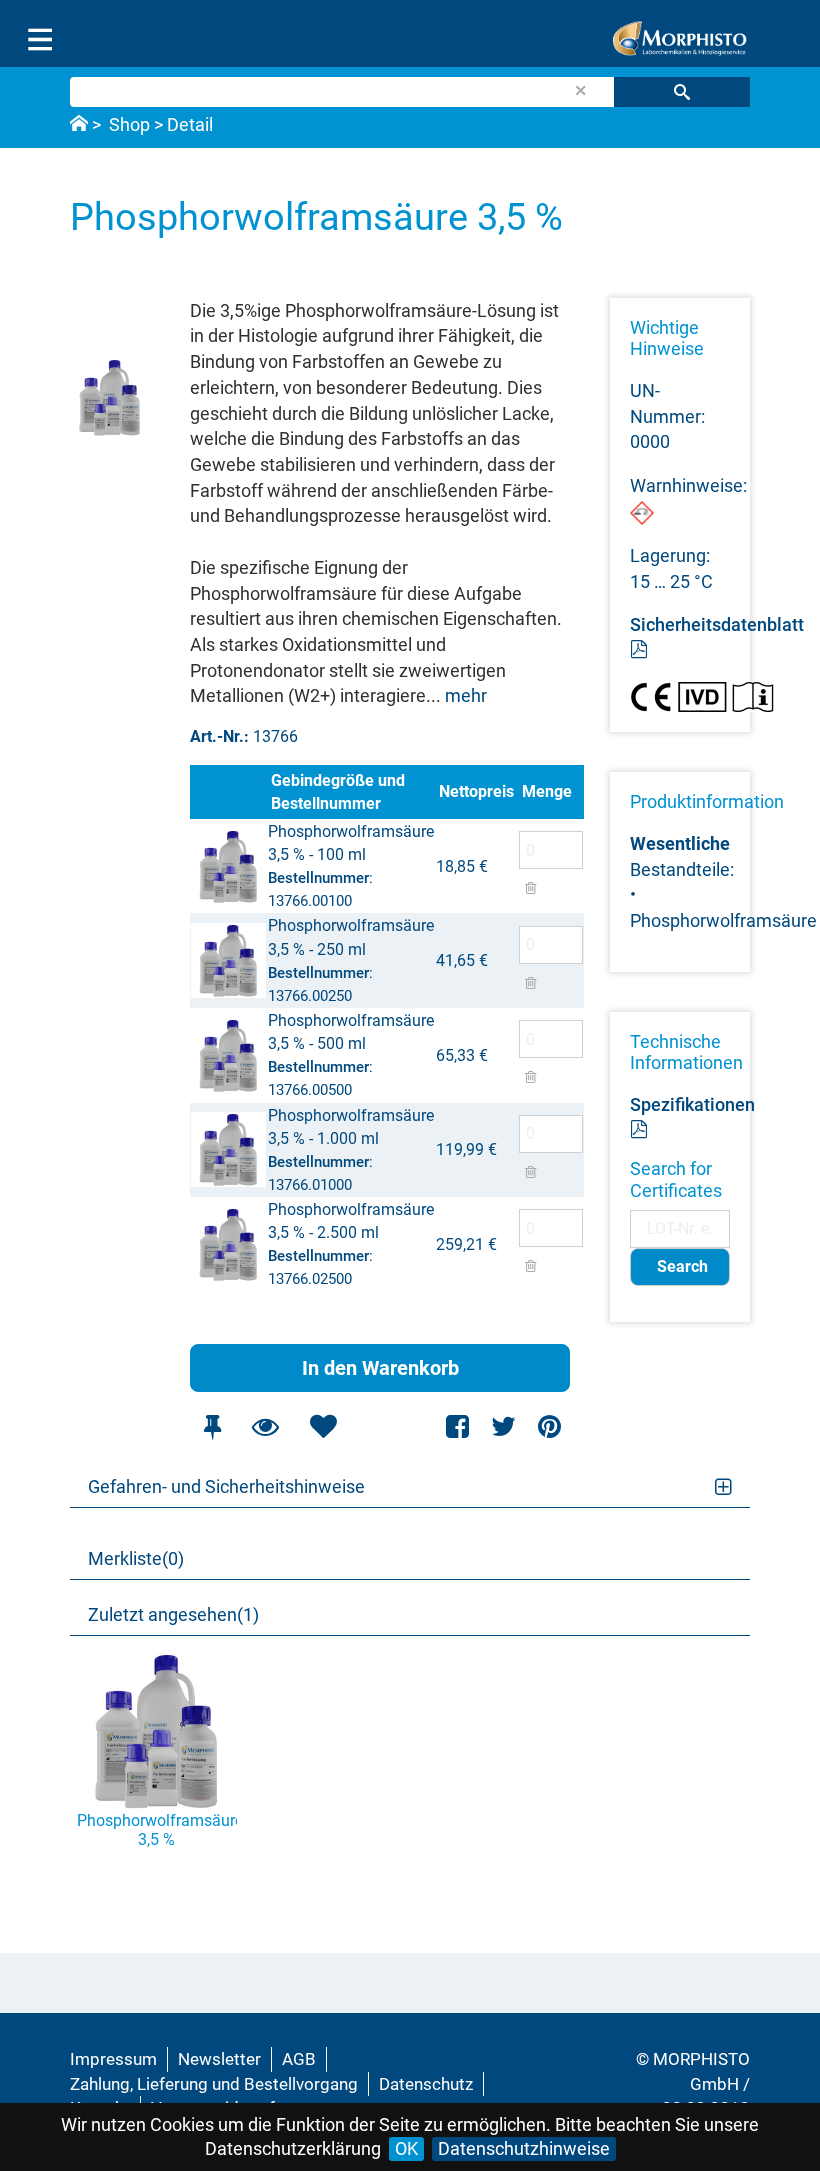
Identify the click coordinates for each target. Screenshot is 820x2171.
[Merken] (212, 1426)
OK (406, 2148)
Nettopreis (476, 791)
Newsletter (219, 2059)
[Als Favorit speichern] (323, 1426)
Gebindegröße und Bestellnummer (338, 792)
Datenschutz (426, 2084)
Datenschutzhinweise (524, 2148)
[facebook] (458, 1426)
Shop (129, 124)
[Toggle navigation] (40, 40)
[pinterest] (549, 1426)
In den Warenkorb (380, 1368)
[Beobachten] (265, 1426)
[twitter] (503, 1426)
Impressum (113, 2059)
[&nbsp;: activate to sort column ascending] (228, 792)
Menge (547, 791)
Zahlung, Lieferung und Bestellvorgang (214, 2084)
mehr (466, 695)
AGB (299, 2059)
